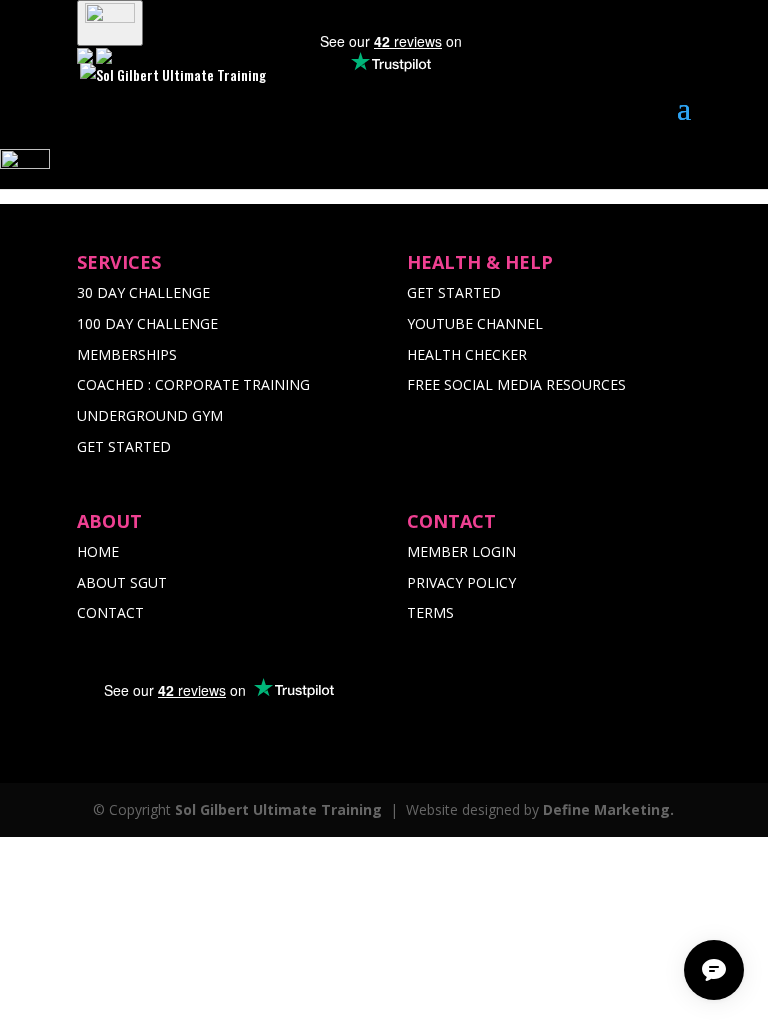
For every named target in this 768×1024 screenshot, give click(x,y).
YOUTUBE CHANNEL (475, 323)
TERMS (430, 612)
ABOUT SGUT (122, 582)
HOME (98, 551)
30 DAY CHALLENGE (143, 292)
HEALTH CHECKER (467, 354)
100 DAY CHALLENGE (147, 323)
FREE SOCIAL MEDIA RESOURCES (516, 384)
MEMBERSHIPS (127, 354)
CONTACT (110, 612)
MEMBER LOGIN (461, 551)
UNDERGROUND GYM (150, 415)
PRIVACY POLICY (461, 582)
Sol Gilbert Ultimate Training (278, 809)
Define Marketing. (608, 809)
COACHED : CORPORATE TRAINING (193, 384)
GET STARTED (124, 446)
